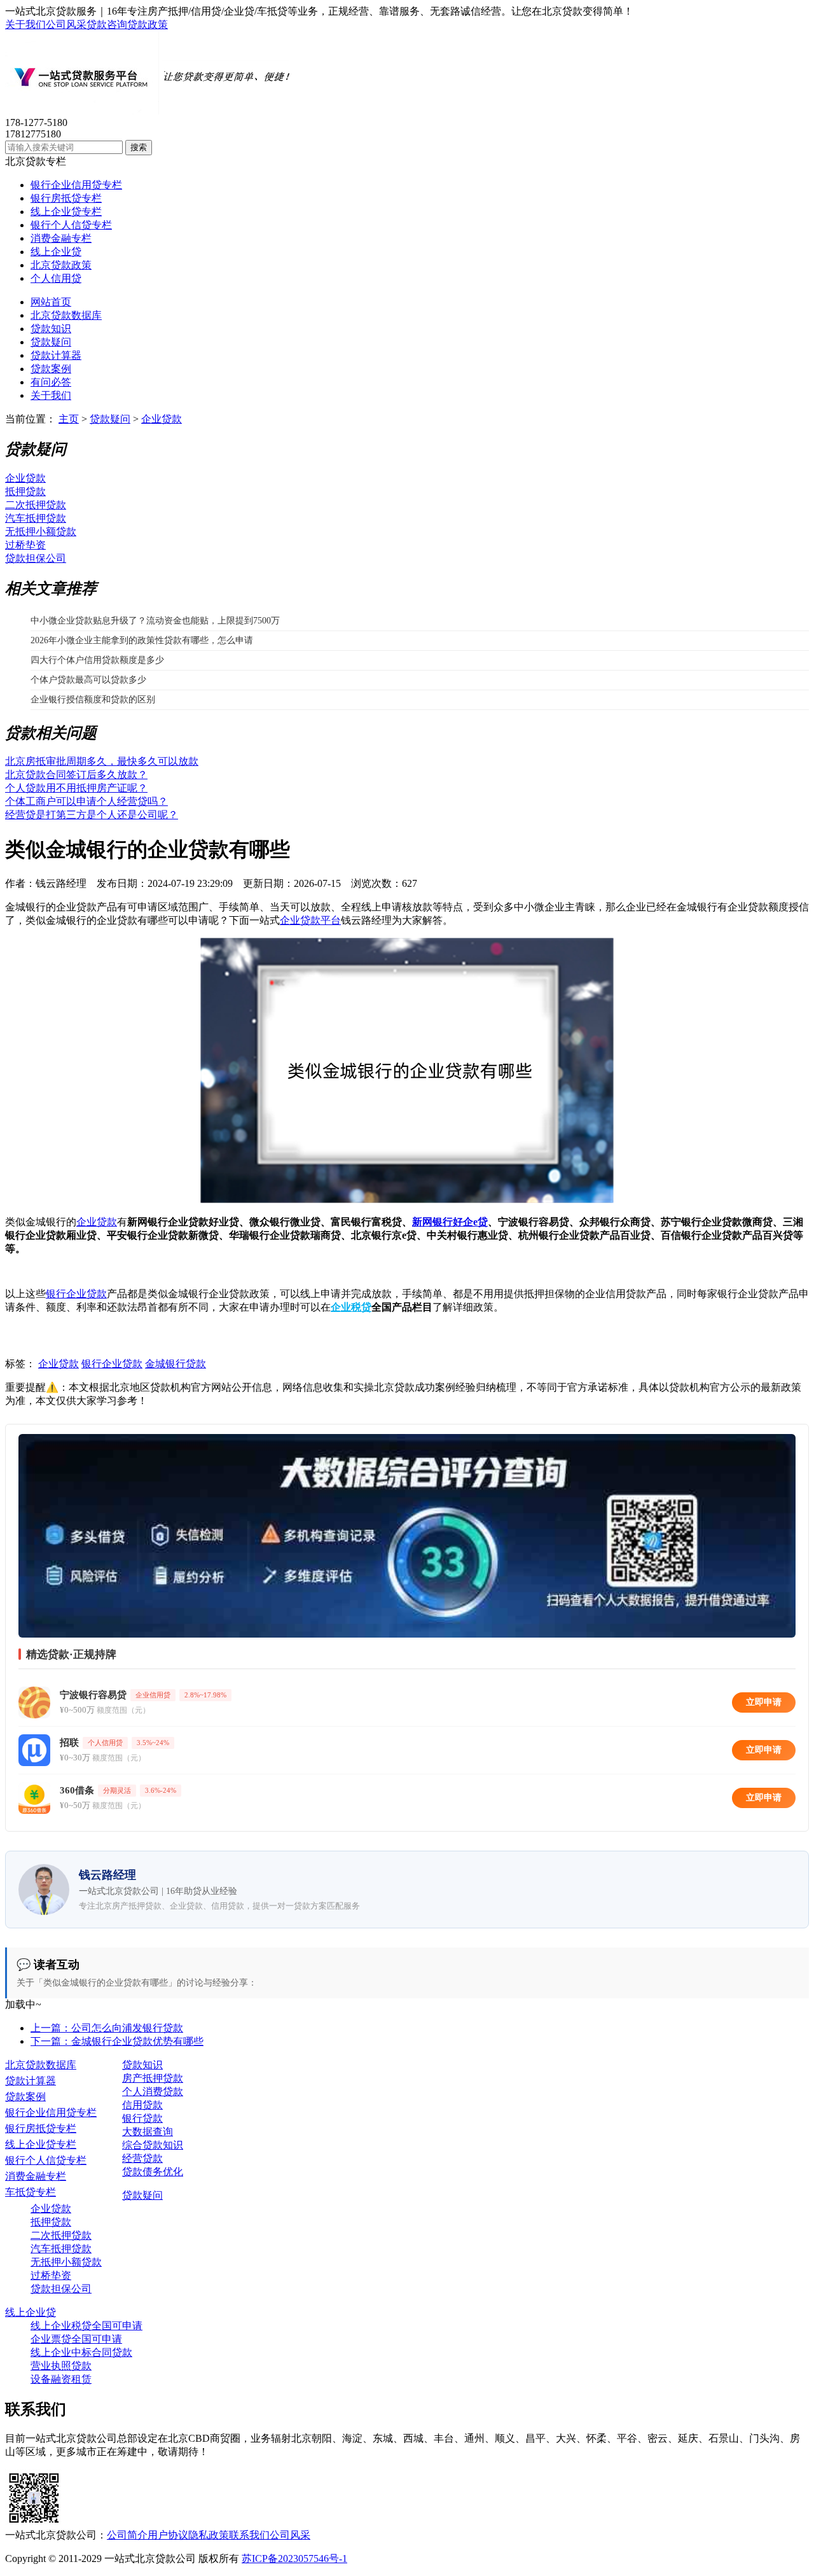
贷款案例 (51, 369)
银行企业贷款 (76, 1294)
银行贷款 (142, 2118)
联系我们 (249, 2535)
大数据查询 (148, 2132)
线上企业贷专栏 (66, 212)
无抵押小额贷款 (41, 532)
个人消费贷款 (153, 2092)
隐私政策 (209, 2535)
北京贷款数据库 (66, 315)
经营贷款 (142, 2158)
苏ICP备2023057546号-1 (294, 2559)
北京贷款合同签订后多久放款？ (76, 775)
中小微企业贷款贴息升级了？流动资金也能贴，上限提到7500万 (155, 621)
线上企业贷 (56, 252)
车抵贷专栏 (31, 2192)
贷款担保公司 (36, 558)
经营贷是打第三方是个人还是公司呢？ (92, 815)
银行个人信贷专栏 (71, 225)
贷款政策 (148, 24)
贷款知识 (51, 329)
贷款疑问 (51, 342)
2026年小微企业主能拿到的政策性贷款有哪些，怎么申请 (142, 640)
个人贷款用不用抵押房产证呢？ (76, 788)
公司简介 (127, 2535)
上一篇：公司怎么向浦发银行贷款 (107, 2028)
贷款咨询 (107, 24)
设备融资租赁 (61, 2379)
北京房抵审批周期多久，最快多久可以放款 (102, 761)
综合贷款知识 (153, 2145)
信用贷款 (142, 2105)
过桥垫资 (25, 545)
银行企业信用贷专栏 (76, 185)
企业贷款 (162, 419)
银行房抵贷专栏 (66, 198)
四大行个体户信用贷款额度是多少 (97, 660)
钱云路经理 (61, 883)
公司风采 (66, 24)
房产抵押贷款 (153, 2078)
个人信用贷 (56, 278)
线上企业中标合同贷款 (81, 2352)
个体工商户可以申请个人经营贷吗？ (86, 801)
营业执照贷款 (61, 2366)
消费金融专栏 (61, 238)
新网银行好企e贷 (450, 1222)
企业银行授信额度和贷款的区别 (93, 700)
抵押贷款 (25, 491)
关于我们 (25, 24)
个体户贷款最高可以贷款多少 (88, 680)
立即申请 (764, 1702)
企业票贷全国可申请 (76, 2339)
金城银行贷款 (176, 1364)
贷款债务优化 (153, 2172)
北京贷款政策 (61, 265)
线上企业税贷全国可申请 (86, 2326)
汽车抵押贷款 (36, 518)
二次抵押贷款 (36, 505)
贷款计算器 (56, 355)
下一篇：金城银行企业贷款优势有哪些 (117, 2041)
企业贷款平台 (310, 920)
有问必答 (51, 382)
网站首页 (51, 302)
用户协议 (168, 2535)
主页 (69, 419)
